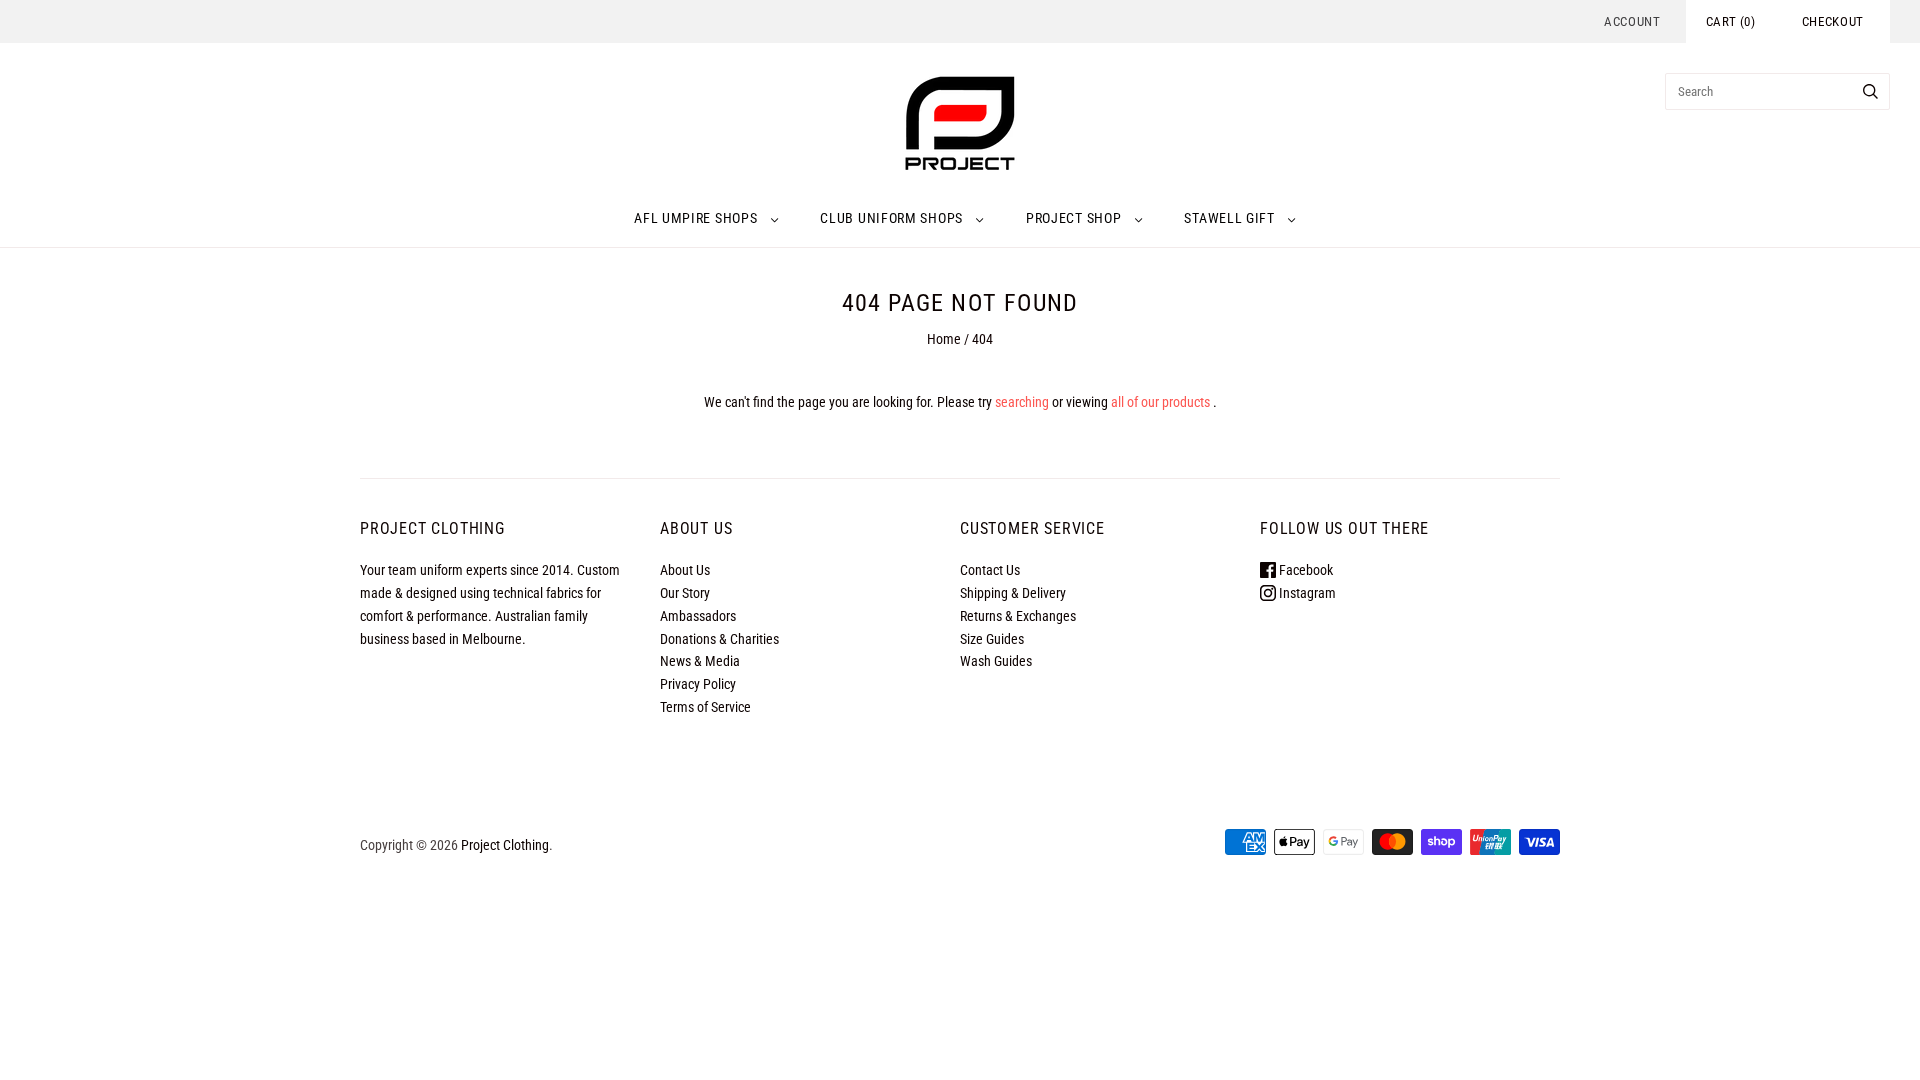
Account (1632, 21)
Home (944, 339)
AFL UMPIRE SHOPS (695, 218)
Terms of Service (705, 707)
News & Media (700, 661)
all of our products (1160, 402)
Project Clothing (505, 845)
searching (1022, 402)
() (1731, 21)
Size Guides (992, 639)
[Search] (1870, 91)
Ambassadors (698, 616)
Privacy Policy (698, 684)
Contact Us (990, 570)
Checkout (1833, 21)
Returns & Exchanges (1018, 616)
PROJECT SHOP (1073, 218)
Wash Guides (996, 661)
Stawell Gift (1229, 218)
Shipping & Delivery (1013, 593)
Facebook (1304, 570)
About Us (685, 570)
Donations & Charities (719, 639)
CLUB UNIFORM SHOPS (891, 218)
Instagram (1306, 593)
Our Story (685, 593)
